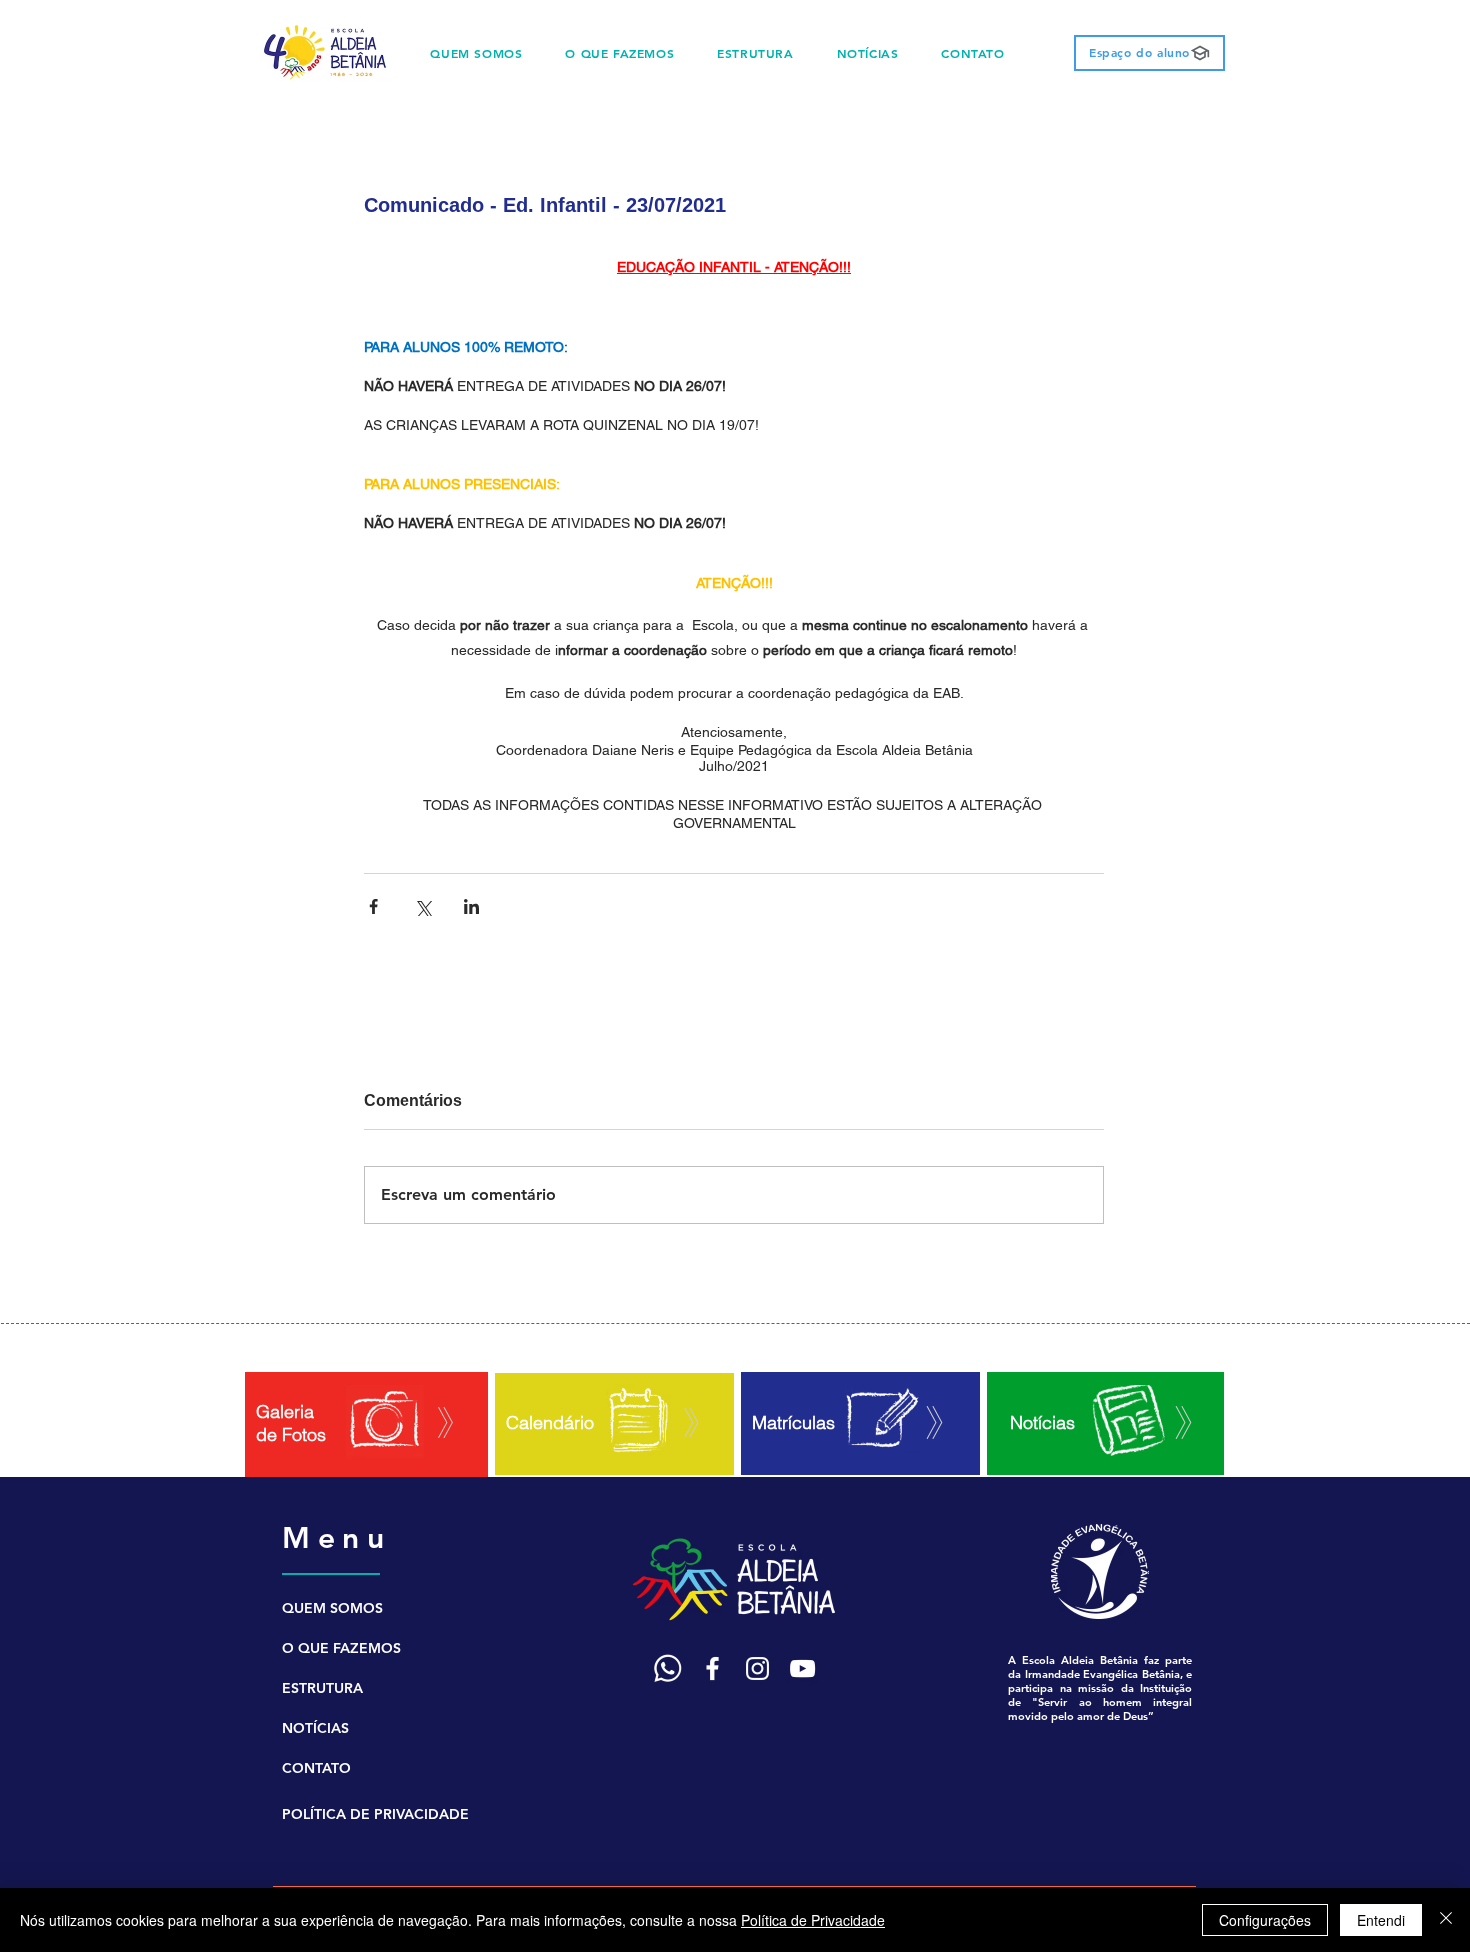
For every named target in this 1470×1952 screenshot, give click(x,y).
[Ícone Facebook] (712, 1668)
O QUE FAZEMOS (341, 1648)
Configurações (1265, 1920)
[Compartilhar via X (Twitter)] (422, 906)
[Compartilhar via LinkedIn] (471, 906)
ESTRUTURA (322, 1688)
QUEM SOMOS (332, 1608)
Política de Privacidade (813, 1920)
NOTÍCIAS (315, 1728)
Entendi (1381, 1920)
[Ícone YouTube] (802, 1668)
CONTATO (316, 1768)
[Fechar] (1446, 1920)
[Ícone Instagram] (757, 1668)
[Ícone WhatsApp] (667, 1668)
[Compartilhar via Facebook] (373, 906)
